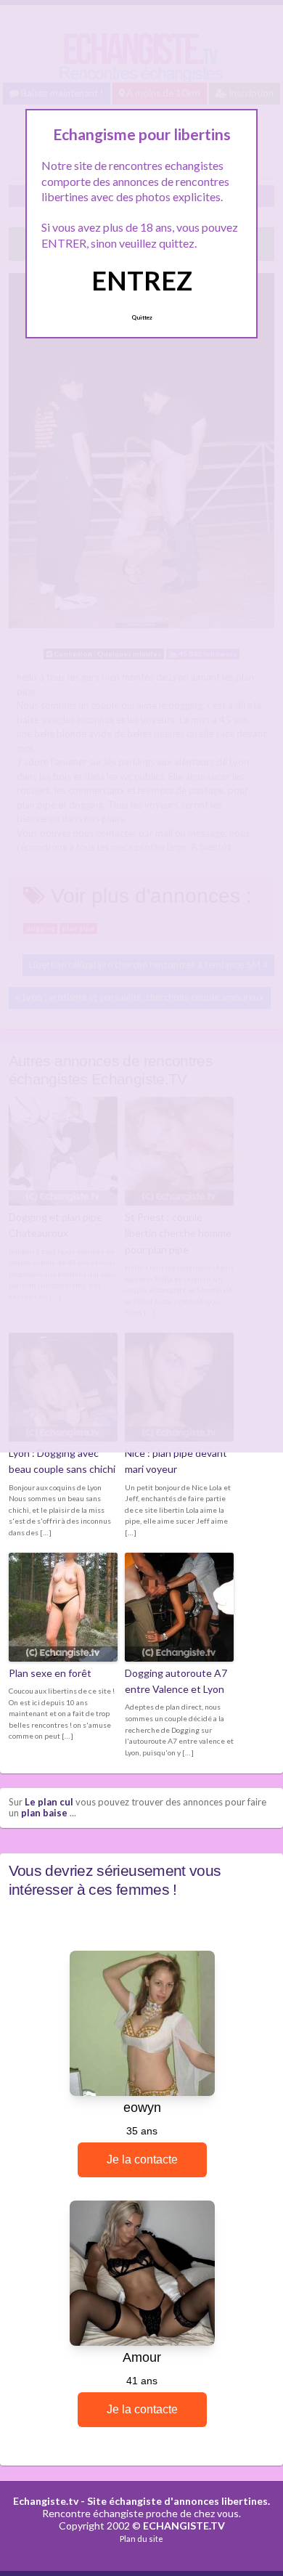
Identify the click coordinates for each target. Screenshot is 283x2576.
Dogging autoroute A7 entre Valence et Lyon (176, 1681)
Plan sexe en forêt (50, 1673)
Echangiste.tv (46, 2501)
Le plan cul (49, 1802)
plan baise (44, 1813)
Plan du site (141, 2539)
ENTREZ (142, 280)
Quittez (142, 317)
